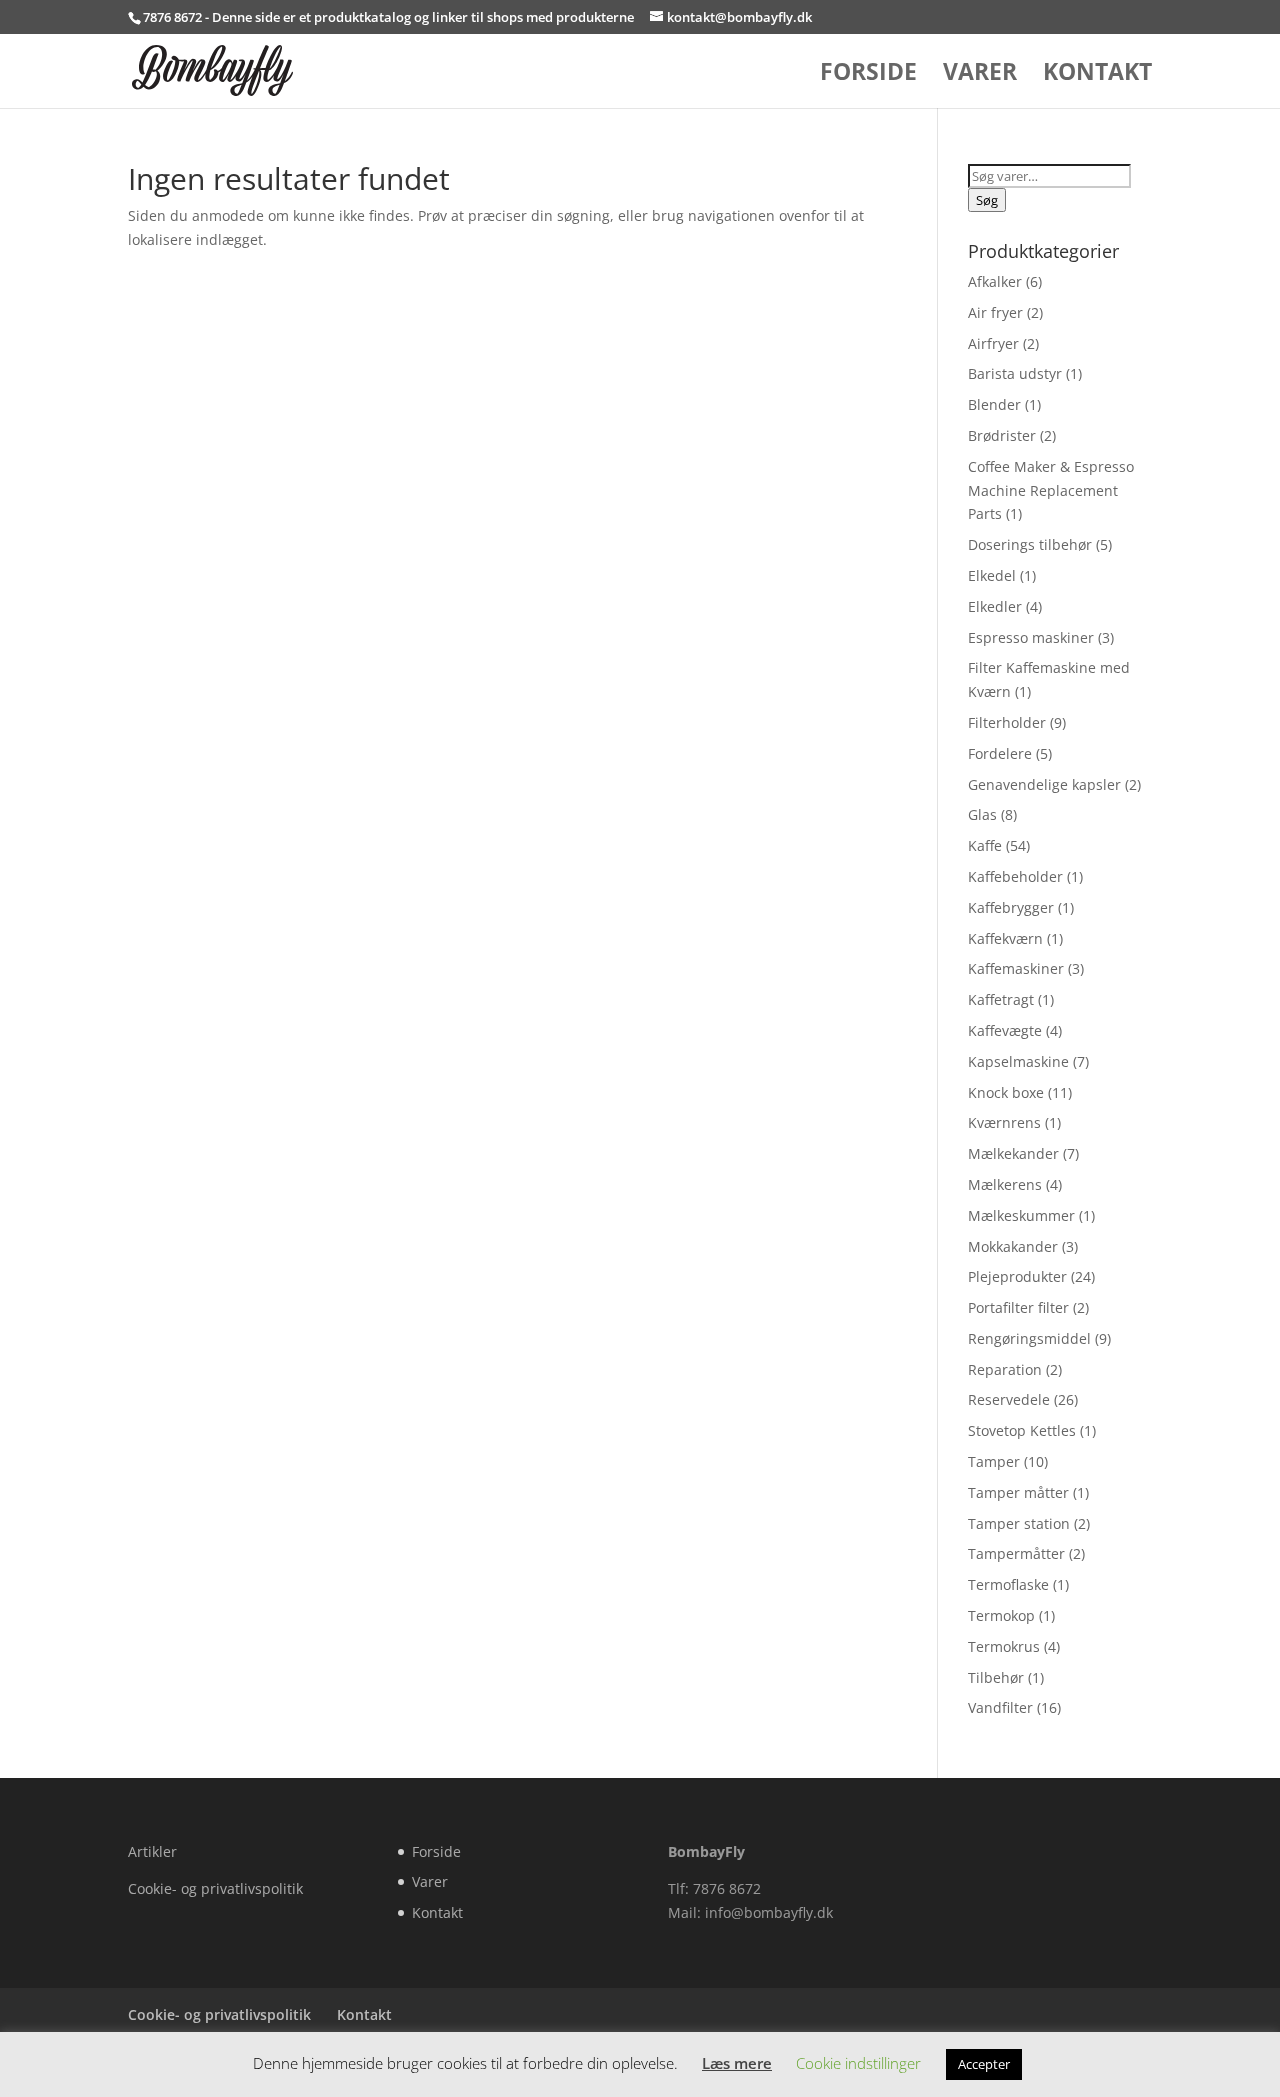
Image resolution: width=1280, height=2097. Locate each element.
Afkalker (995, 281)
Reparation (1005, 1369)
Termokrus (1004, 1646)
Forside (868, 75)
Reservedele (1009, 1399)
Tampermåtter (1016, 1553)
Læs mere (737, 2063)
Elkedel (992, 575)
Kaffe (985, 845)
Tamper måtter (1018, 1492)
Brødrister (1002, 435)
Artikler (152, 1851)
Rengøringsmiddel (1029, 1338)
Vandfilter (1000, 1707)
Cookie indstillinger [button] (858, 2063)
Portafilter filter (1018, 1307)
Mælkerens (1005, 1184)
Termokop (1001, 1615)
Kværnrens (1004, 1122)
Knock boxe (1006, 1092)
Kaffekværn (1005, 938)
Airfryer (993, 343)
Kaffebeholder (1015, 876)
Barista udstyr (1015, 373)
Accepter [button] (984, 2064)
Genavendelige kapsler (1044, 784)
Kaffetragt (1001, 999)
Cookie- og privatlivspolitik (215, 1888)
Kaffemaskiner (1016, 968)
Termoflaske (1008, 1584)
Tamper (994, 1461)
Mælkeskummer (1021, 1215)
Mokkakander (1013, 1246)
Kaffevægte (1005, 1030)
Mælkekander (1013, 1153)
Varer (980, 75)
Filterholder (1007, 722)
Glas (982, 814)
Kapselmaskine (1018, 1061)
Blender (994, 404)
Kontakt (1097, 75)
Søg (987, 200)
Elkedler (995, 606)
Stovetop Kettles (1022, 1430)
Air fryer (995, 312)
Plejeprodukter (1017, 1276)
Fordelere (1000, 753)
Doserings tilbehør (1030, 544)
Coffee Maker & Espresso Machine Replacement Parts (1051, 490)
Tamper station (1019, 1523)
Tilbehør (996, 1677)
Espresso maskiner (1031, 637)
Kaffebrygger (1011, 907)
